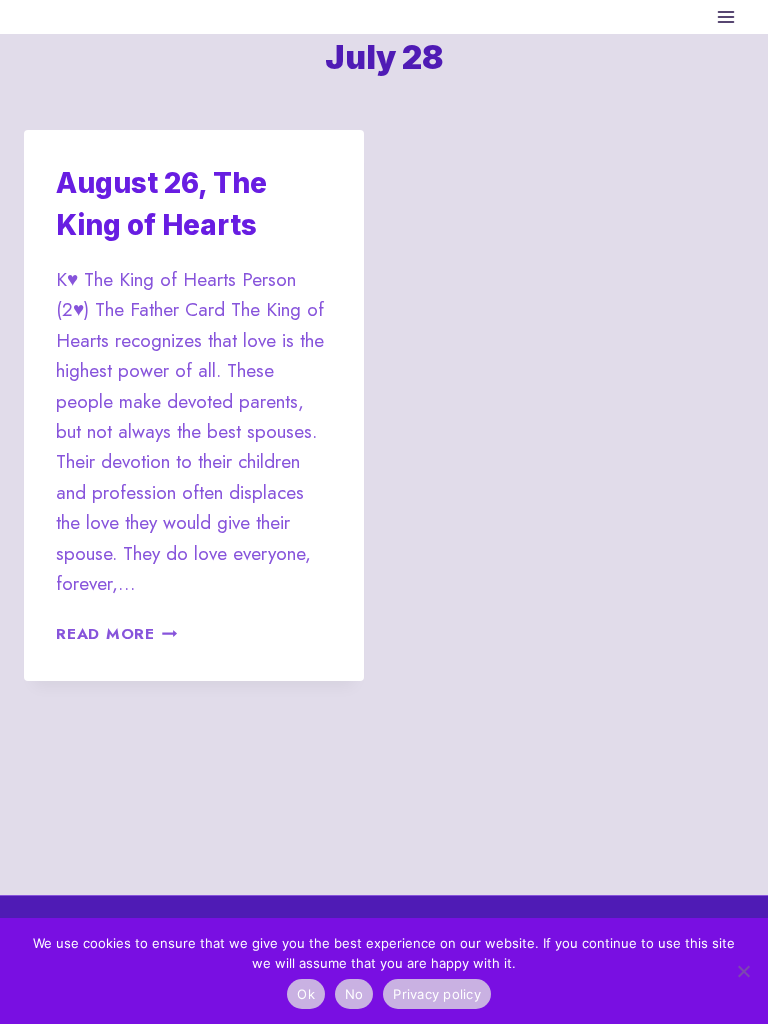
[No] (743, 971)
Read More (117, 634)
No (354, 994)
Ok (306, 994)
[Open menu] (725, 16)
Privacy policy (437, 994)
